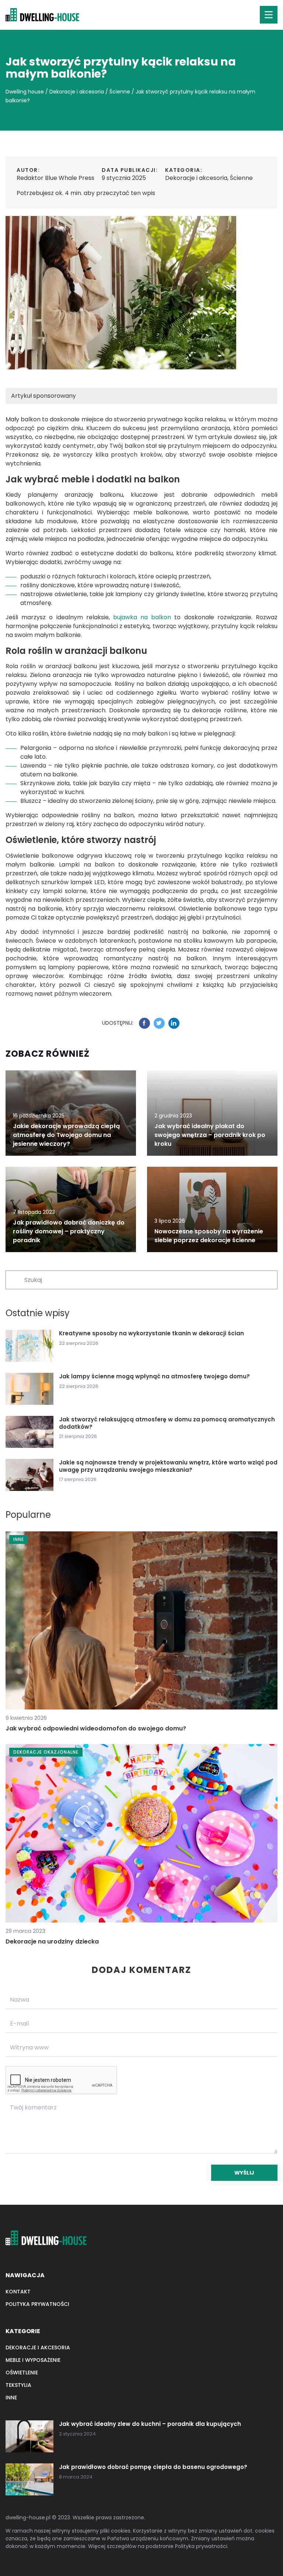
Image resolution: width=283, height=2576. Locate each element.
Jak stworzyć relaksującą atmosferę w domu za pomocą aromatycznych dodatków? (167, 1423)
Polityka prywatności (37, 2304)
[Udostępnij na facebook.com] (144, 1023)
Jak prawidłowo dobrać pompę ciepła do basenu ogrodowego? (153, 2467)
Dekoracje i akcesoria (196, 178)
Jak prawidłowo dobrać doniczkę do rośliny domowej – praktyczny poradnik (69, 1231)
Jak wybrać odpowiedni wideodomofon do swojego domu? (96, 1728)
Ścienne (241, 178)
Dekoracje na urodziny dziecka (52, 1941)
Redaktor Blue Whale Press (55, 178)
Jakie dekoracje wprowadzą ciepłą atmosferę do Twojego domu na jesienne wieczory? (66, 1135)
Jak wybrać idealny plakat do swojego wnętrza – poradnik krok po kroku (210, 1135)
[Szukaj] (14, 1279)
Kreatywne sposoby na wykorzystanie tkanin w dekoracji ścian (151, 1333)
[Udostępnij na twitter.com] (159, 1023)
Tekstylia (18, 2385)
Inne (11, 2398)
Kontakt (18, 2292)
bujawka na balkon (142, 617)
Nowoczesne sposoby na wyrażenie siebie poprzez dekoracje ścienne (209, 1236)
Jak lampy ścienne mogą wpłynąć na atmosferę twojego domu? (154, 1376)
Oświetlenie (22, 2373)
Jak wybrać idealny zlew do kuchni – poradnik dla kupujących (150, 2424)
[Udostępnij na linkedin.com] (174, 1023)
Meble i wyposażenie (33, 2360)
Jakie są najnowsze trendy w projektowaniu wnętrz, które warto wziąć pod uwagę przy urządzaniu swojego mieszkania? (168, 1466)
